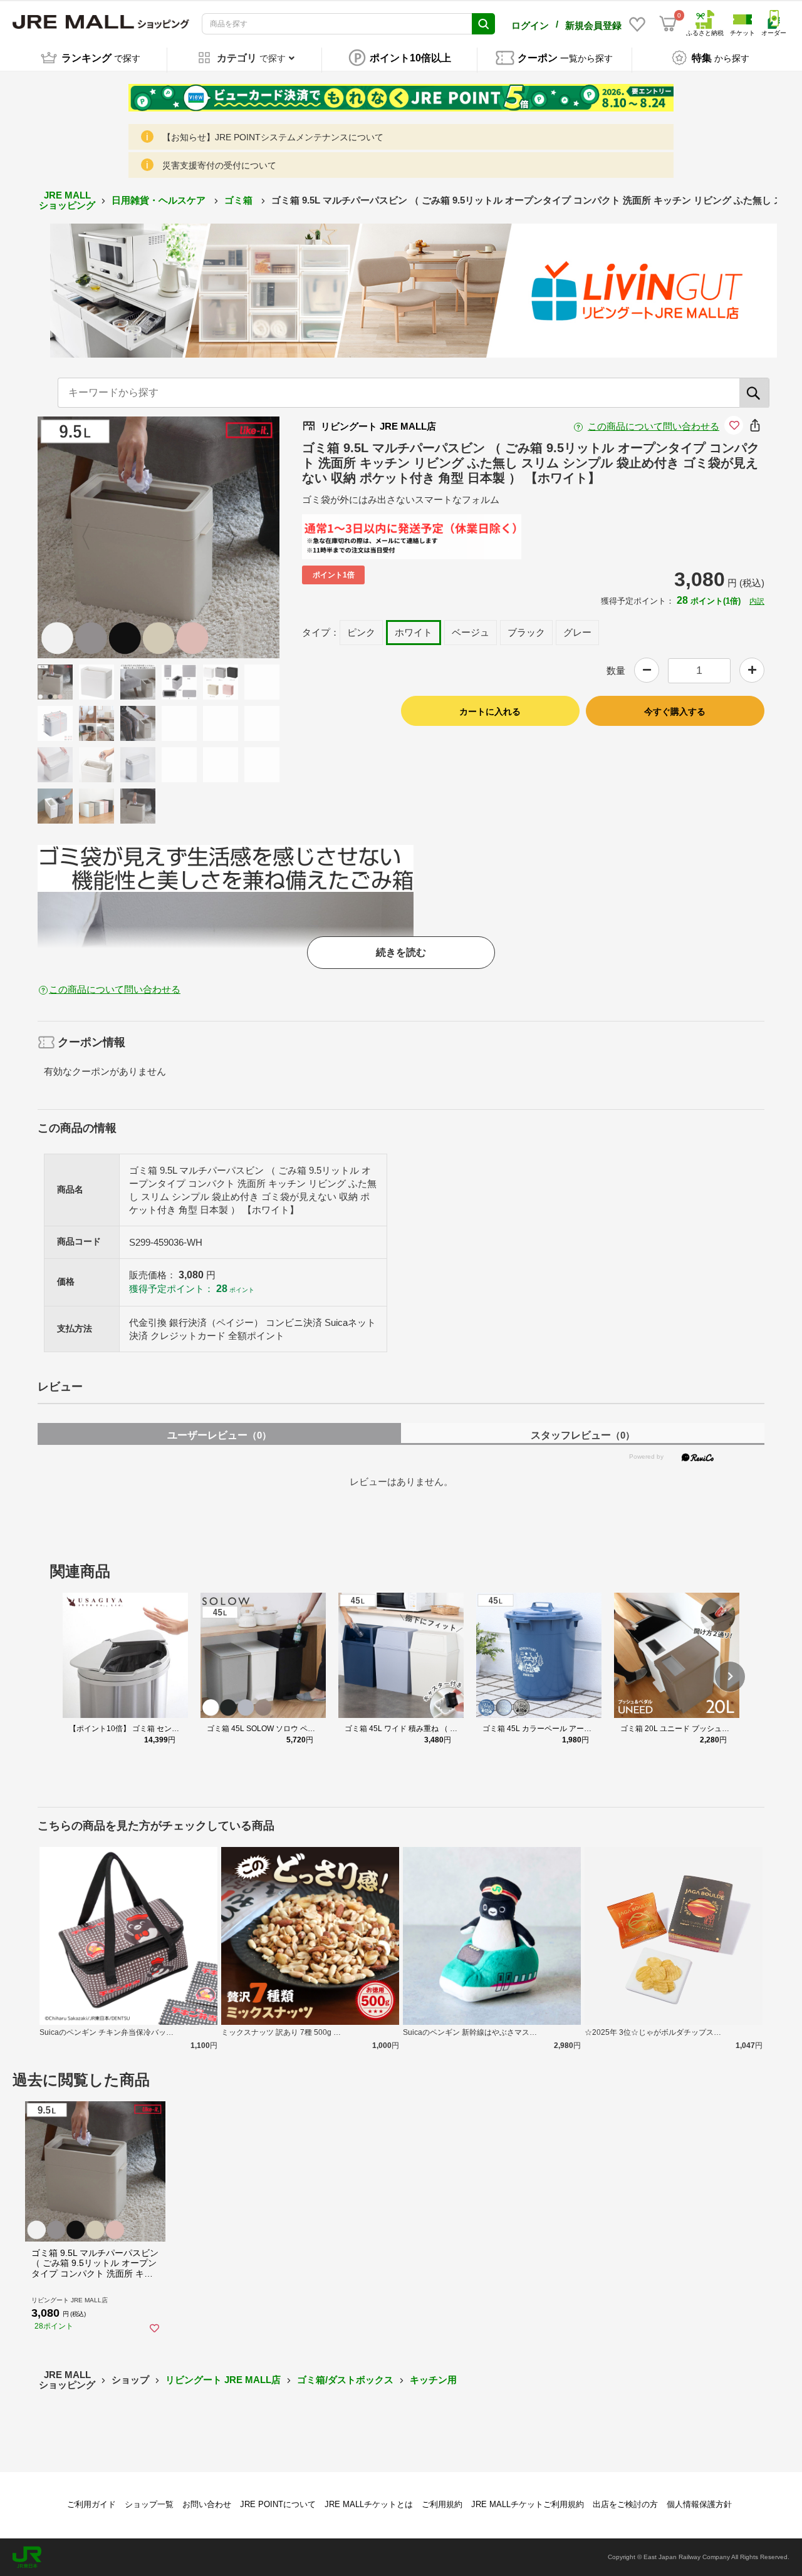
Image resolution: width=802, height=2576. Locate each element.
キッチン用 (433, 2380)
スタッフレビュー (583, 1435)
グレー (577, 632)
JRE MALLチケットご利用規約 (528, 2504)
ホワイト (414, 632)
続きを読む (401, 952)
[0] (668, 24)
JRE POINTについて (278, 2504)
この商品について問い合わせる (654, 426)
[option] (159, 537)
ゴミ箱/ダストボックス (345, 2380)
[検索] (754, 393)
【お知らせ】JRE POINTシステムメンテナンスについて (273, 137)
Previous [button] (93, 537)
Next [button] (224, 537)
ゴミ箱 (240, 200)
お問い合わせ (207, 2504)
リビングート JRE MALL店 (223, 2380)
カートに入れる (490, 711)
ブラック (526, 632)
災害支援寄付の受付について (219, 165)
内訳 (757, 601)
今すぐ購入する (675, 711)
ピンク (361, 632)
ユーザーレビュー (219, 1435)
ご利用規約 (442, 2504)
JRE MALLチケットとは (369, 2504)
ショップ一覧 (149, 2504)
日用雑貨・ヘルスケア (160, 200)
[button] (730, 1677)
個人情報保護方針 (699, 2504)
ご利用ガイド (91, 2504)
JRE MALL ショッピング (67, 200)
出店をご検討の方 (625, 2504)
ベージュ (471, 632)
